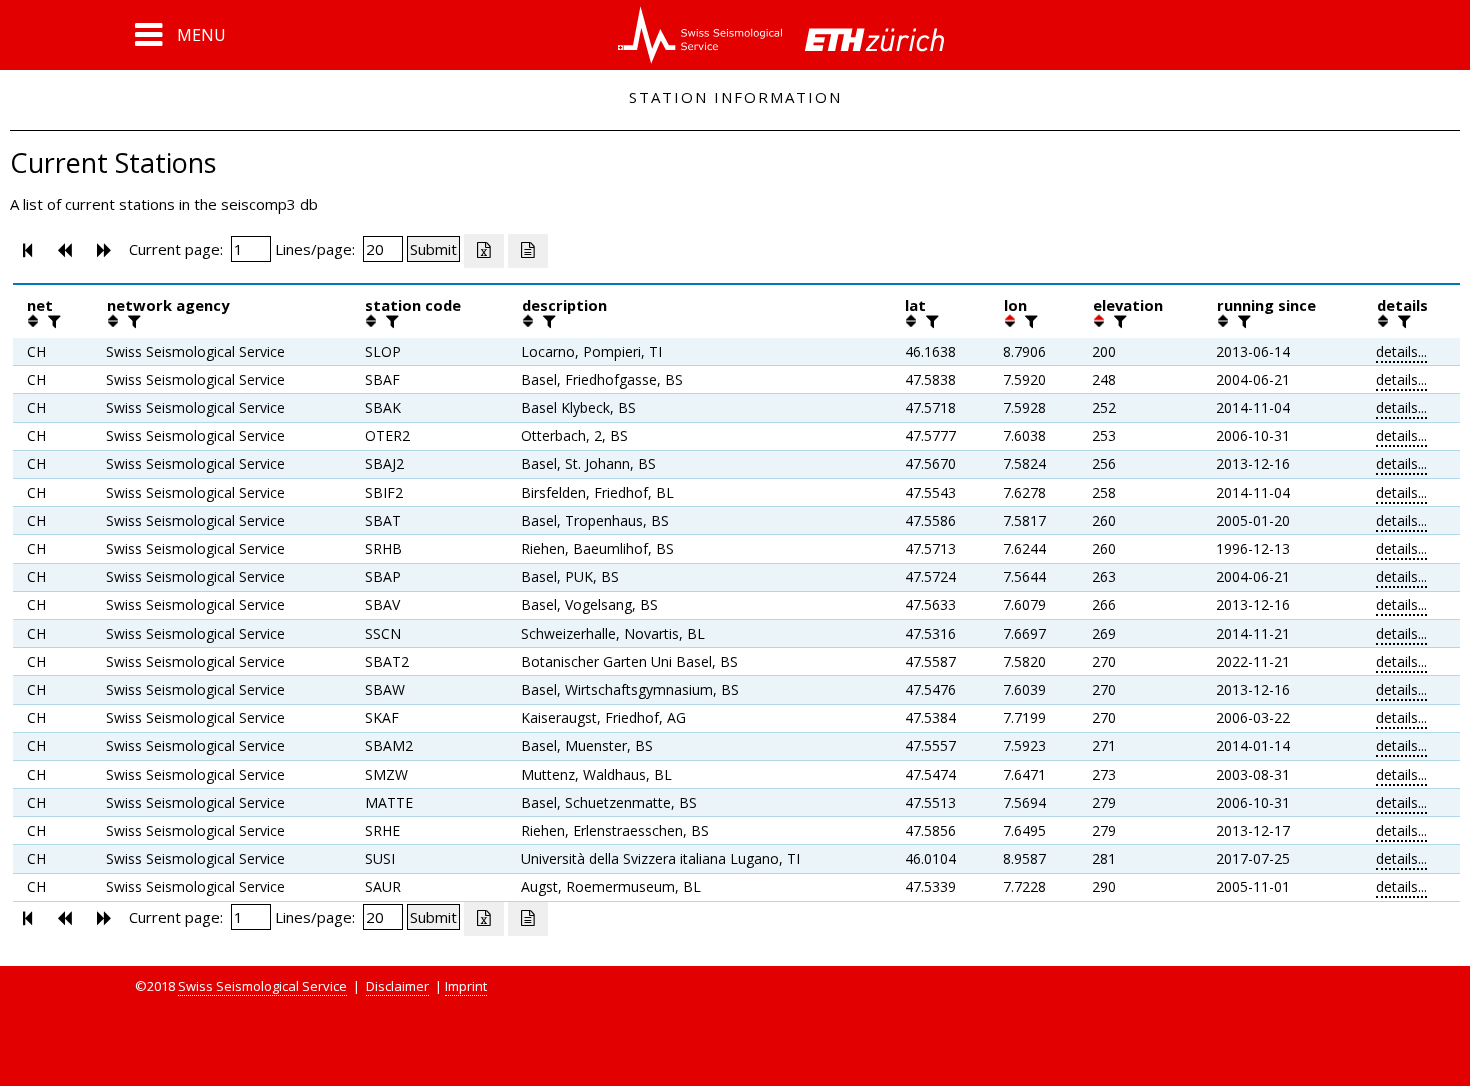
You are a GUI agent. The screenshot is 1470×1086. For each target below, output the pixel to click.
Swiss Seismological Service (262, 986)
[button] (180, 35)
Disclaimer (397, 986)
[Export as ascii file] (528, 251)
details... (1401, 351)
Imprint (466, 986)
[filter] (52, 321)
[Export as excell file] (484, 251)
